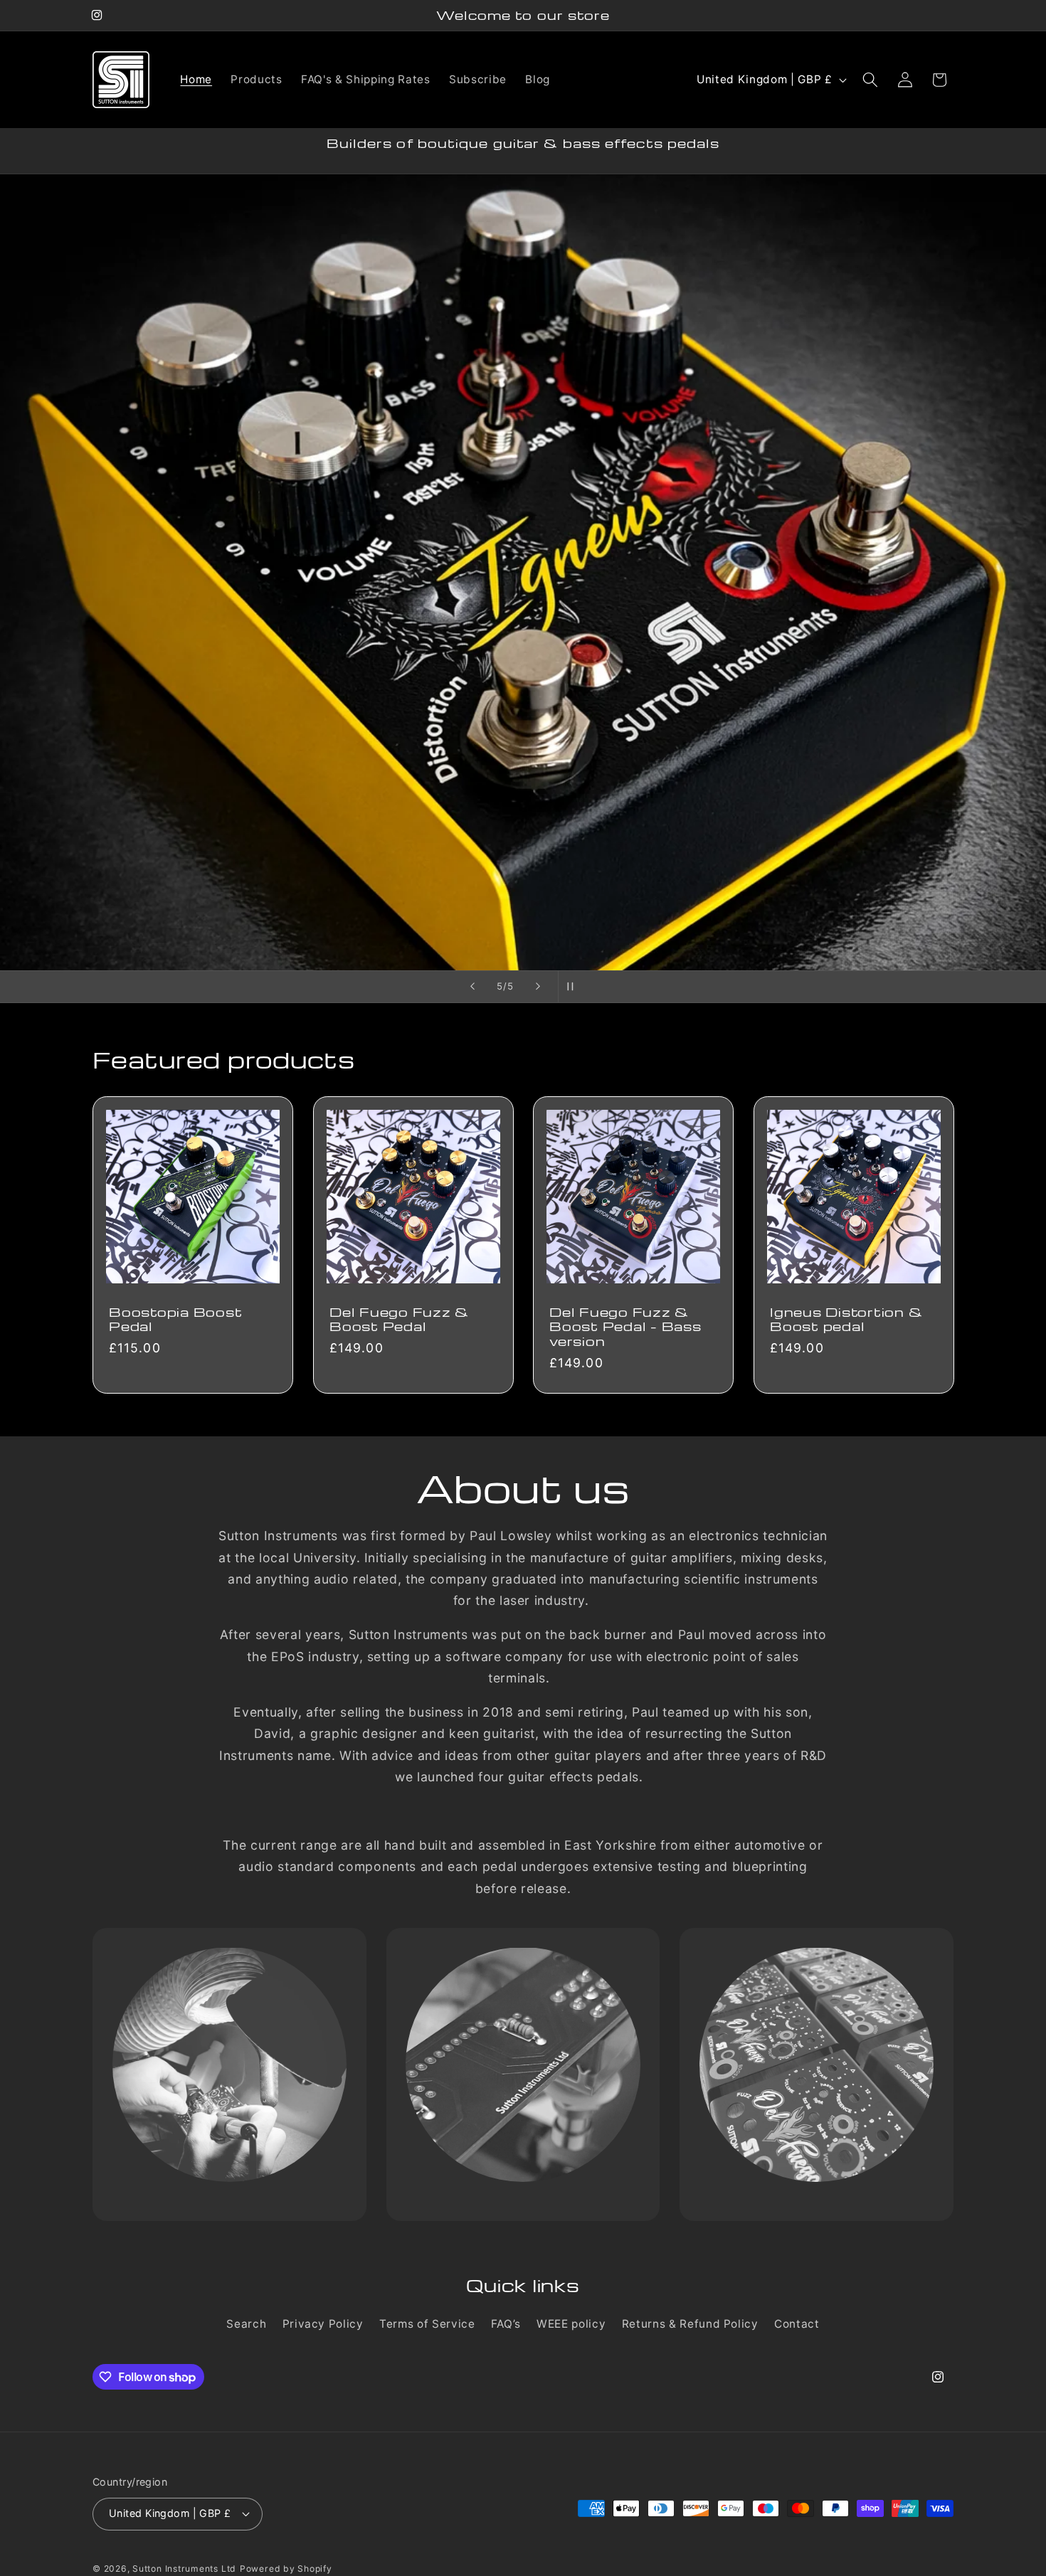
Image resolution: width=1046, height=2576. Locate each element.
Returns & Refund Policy (690, 2324)
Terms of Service (427, 2324)
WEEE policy (571, 2324)
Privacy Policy (323, 2324)
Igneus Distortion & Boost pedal (846, 1319)
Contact (797, 2324)
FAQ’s (506, 2324)
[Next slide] (538, 987)
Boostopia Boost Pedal (175, 1319)
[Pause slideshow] (574, 987)
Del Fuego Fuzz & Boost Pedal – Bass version (625, 1326)
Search (246, 2324)
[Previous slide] (472, 987)
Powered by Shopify (286, 2568)
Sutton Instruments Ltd (184, 2568)
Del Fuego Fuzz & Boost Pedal (399, 1319)
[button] (870, 80)
